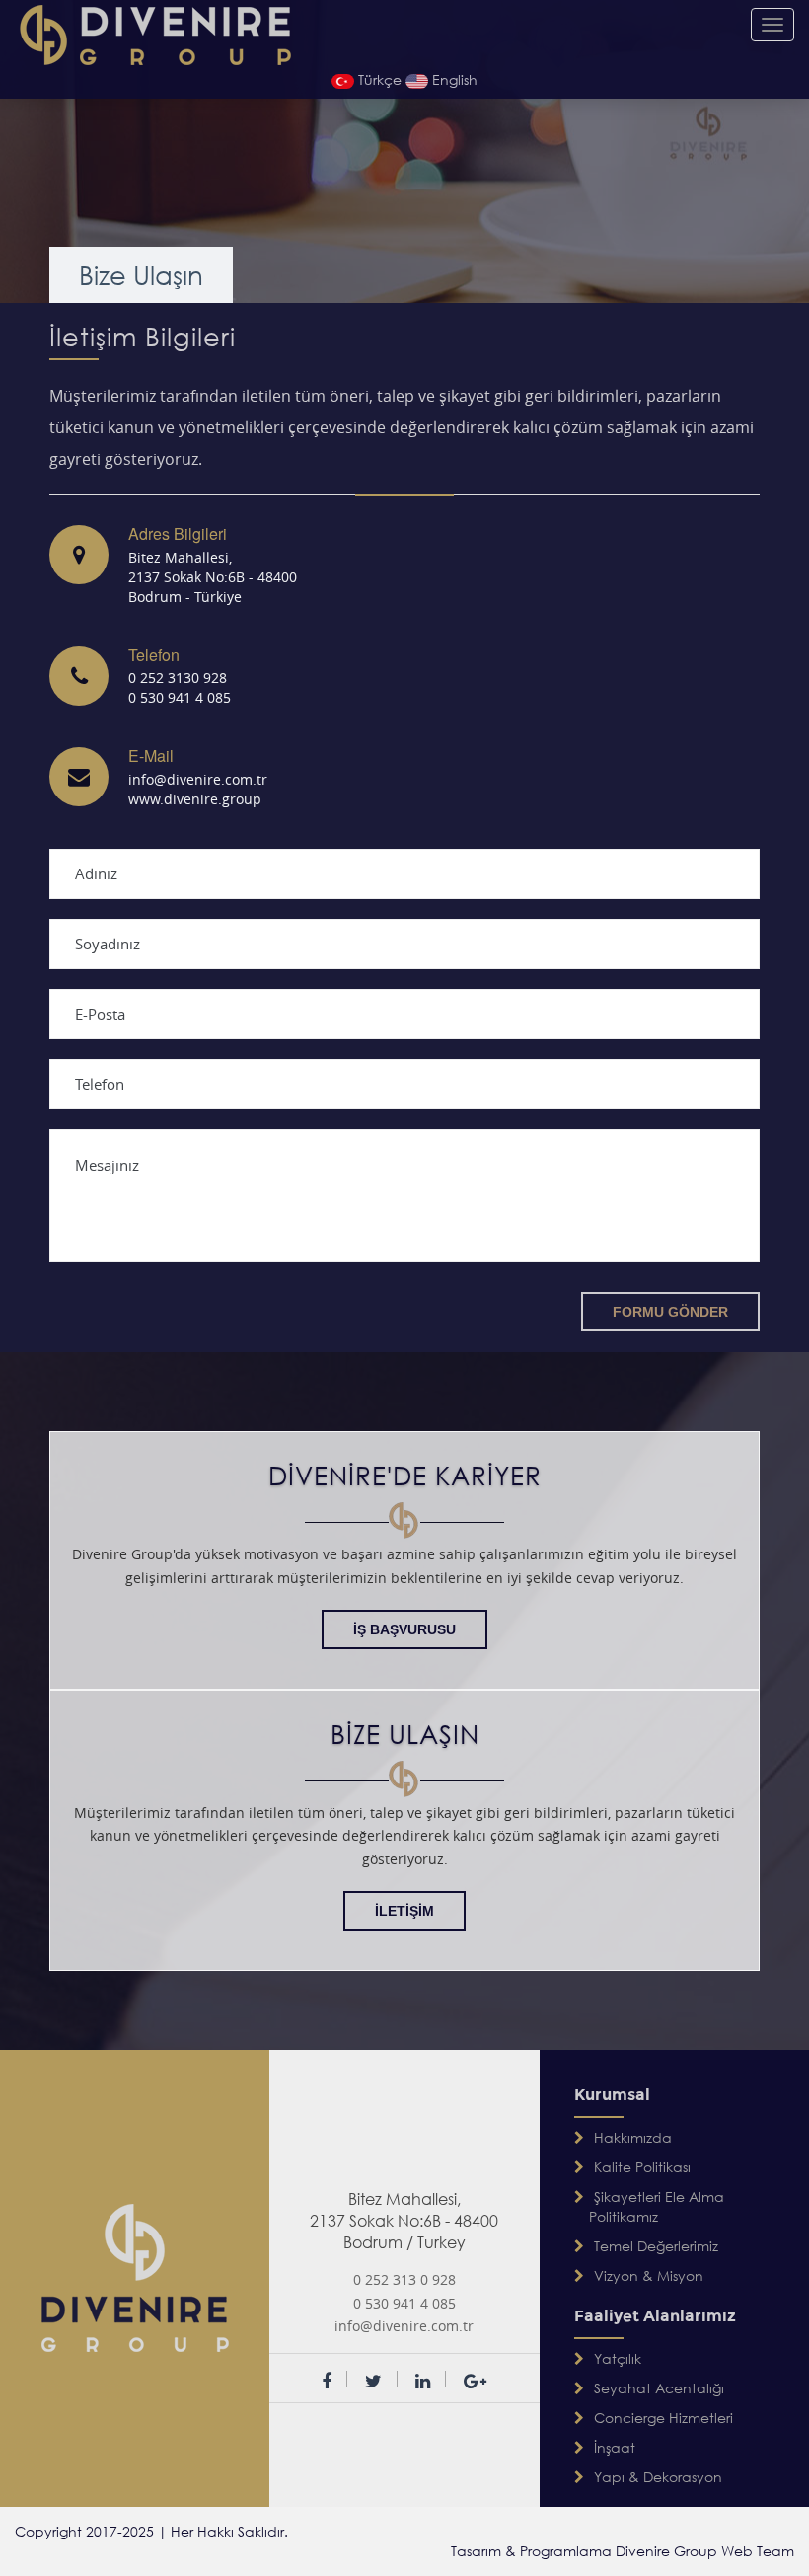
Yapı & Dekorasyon (658, 2477)
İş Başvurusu (404, 1629)
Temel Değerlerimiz (656, 2246)
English (453, 79)
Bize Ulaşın (141, 274)
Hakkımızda (633, 2137)
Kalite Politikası (642, 2167)
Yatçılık (618, 2358)
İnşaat (615, 2447)
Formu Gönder (670, 1312)
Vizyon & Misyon (649, 2275)
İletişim (404, 1911)
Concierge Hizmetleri (663, 2418)
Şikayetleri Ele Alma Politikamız (657, 2206)
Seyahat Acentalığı (659, 2388)
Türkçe (380, 79)
